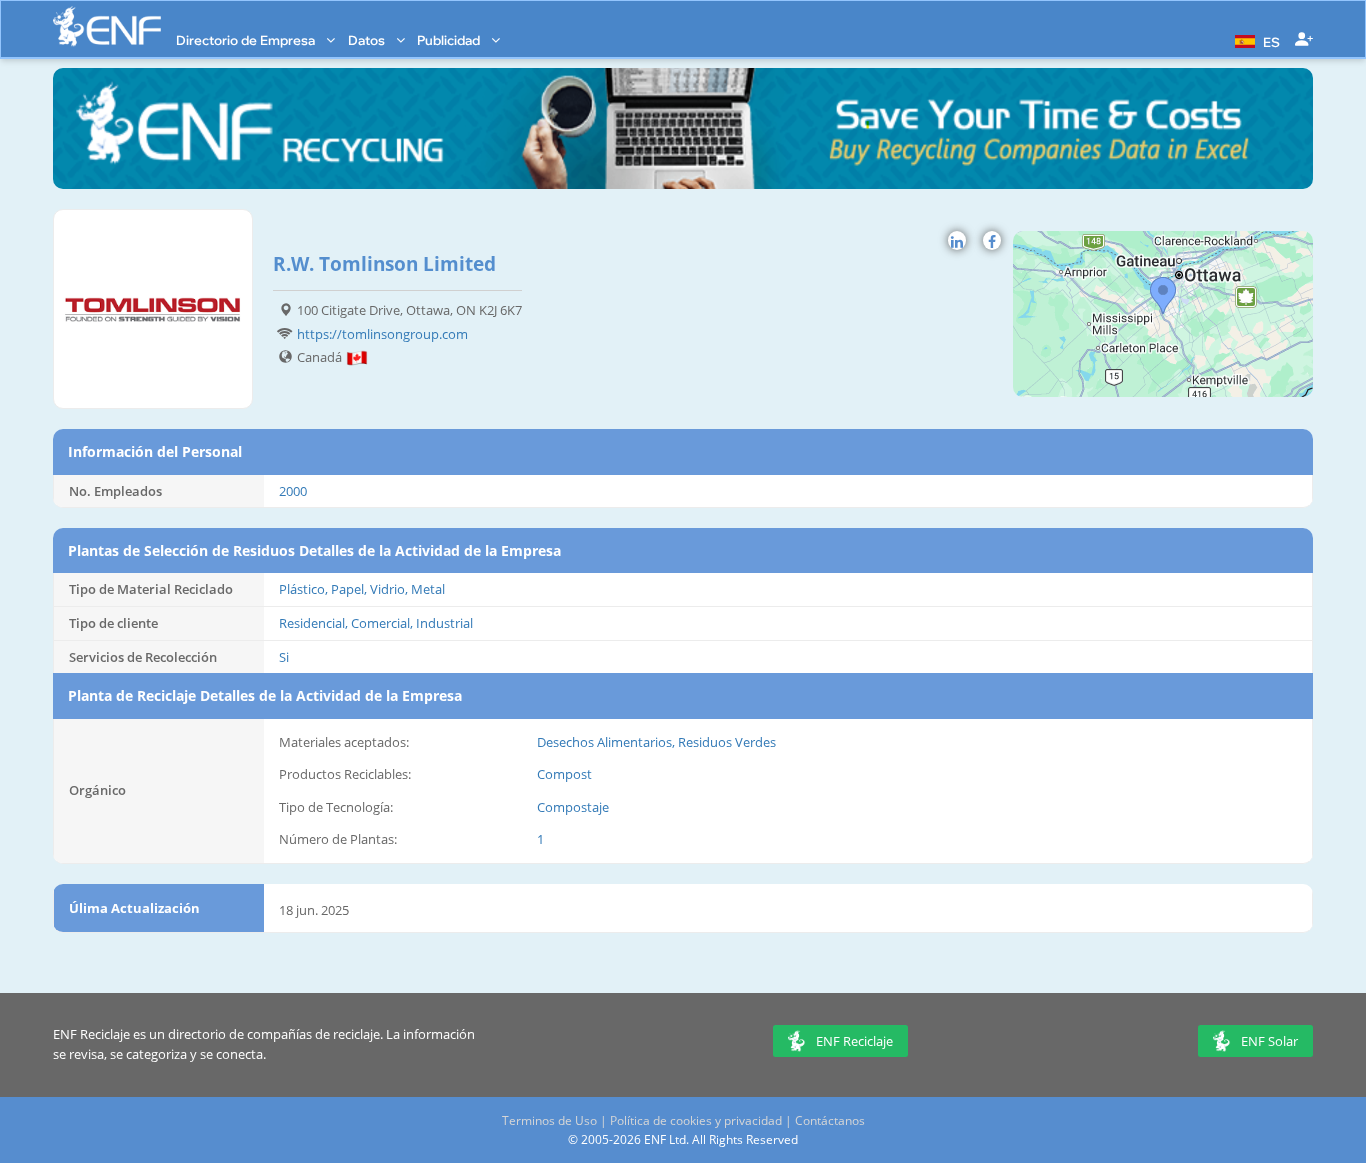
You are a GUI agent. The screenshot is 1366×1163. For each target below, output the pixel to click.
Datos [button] (368, 40)
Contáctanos (830, 1120)
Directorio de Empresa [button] (247, 40)
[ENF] (107, 26)
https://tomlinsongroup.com (382, 334)
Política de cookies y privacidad (696, 1120)
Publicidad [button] (450, 40)
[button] (1255, 40)
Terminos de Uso (549, 1120)
